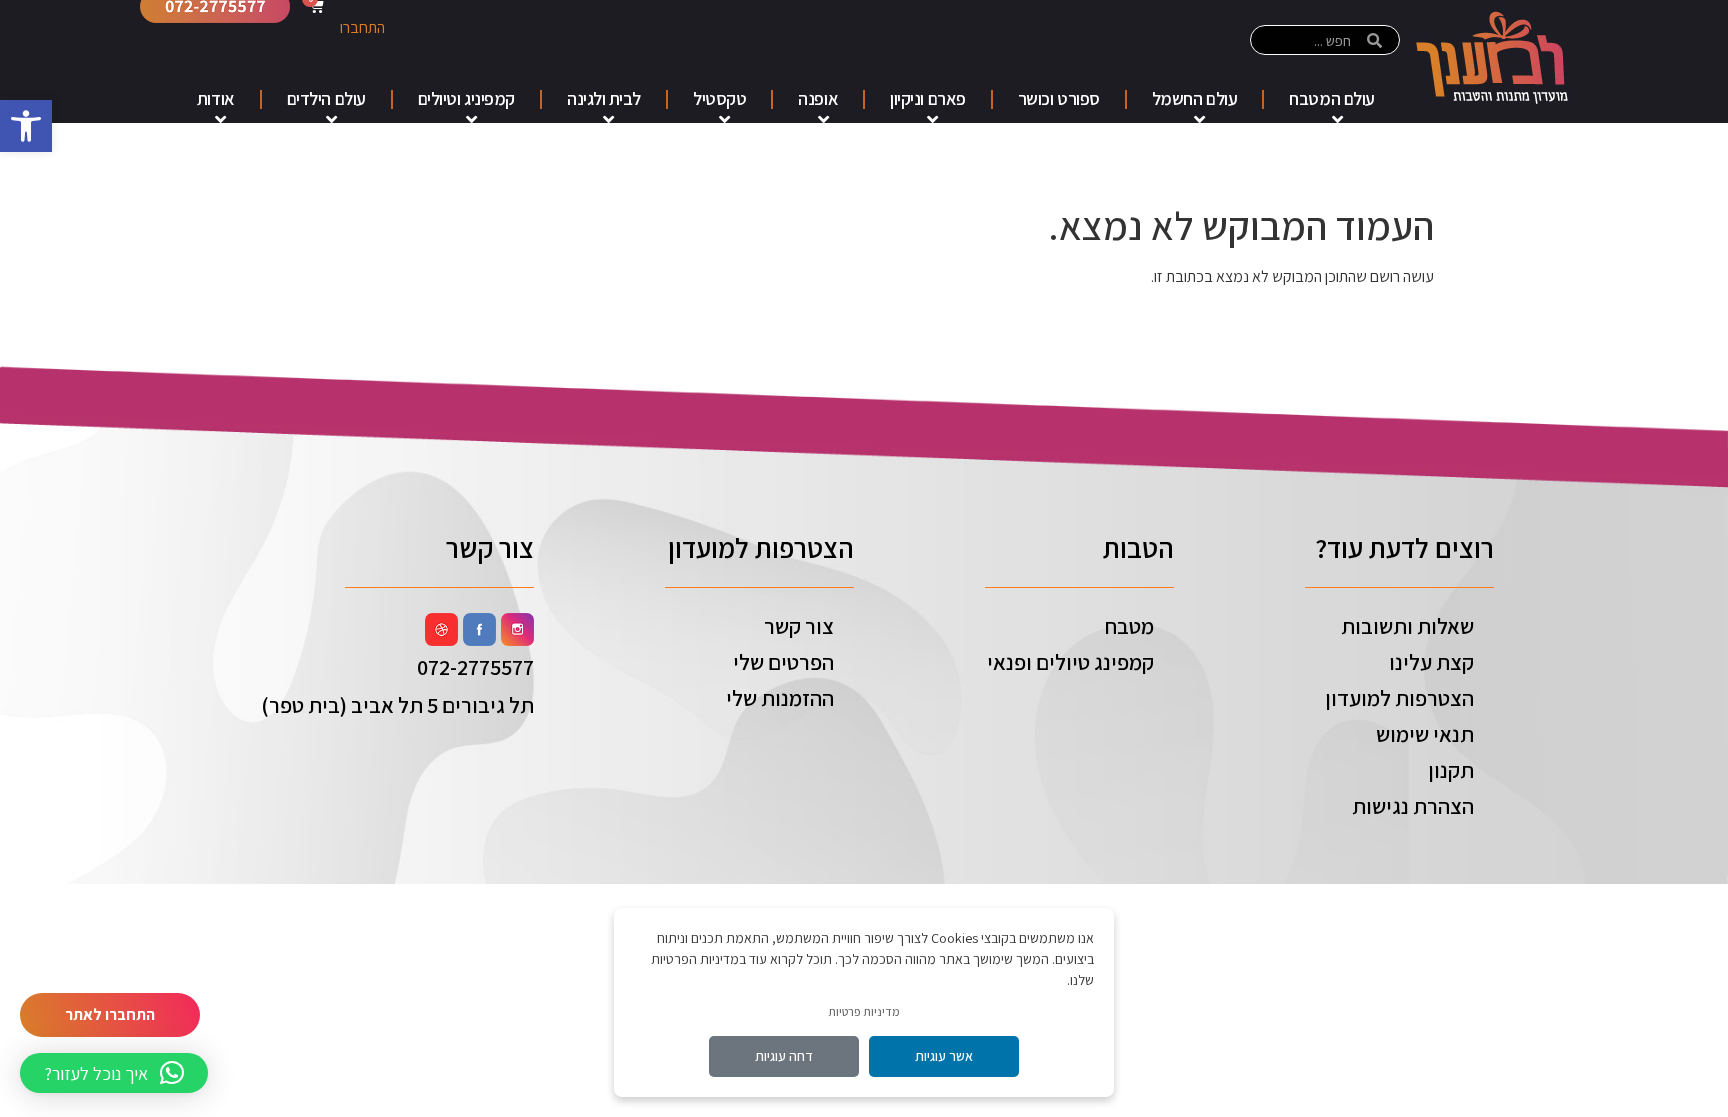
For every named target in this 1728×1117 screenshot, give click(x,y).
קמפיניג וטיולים (466, 98)
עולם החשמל (1195, 98)
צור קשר (799, 626)
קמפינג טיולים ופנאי (1070, 662)
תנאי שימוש (1425, 734)
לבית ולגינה (604, 98)
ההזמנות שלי (780, 698)
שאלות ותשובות (1407, 626)
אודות (216, 98)
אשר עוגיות (944, 1056)
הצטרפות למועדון (1399, 698)
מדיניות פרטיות (864, 1011)
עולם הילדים (326, 98)
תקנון (1451, 770)
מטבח (1129, 626)
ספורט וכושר (1059, 98)
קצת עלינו (1431, 662)
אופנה (818, 98)
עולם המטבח (1332, 98)
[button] (26, 126)
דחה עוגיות (784, 1056)
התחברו (362, 27)
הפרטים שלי (783, 662)
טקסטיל (719, 98)
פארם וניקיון (928, 98)
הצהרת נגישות (1413, 806)
